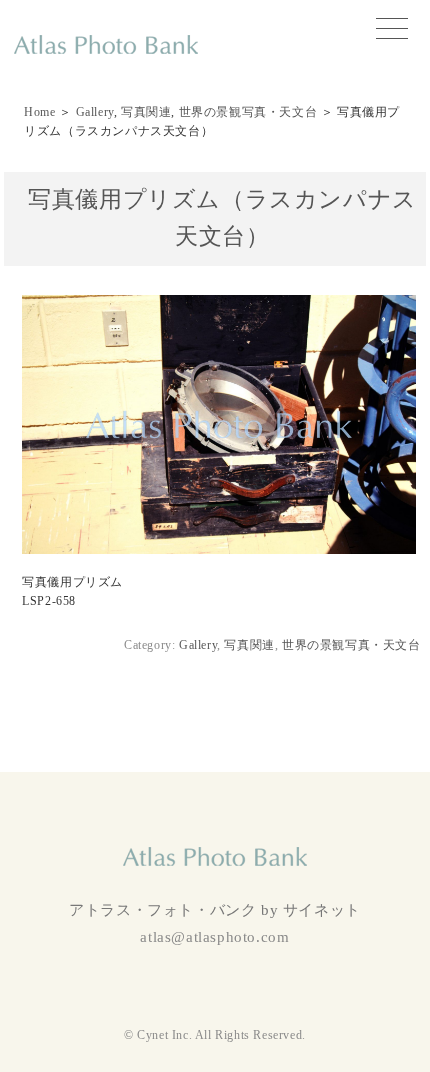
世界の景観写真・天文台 (248, 112)
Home (39, 112)
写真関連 (146, 112)
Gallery (95, 112)
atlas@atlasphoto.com (214, 937)
